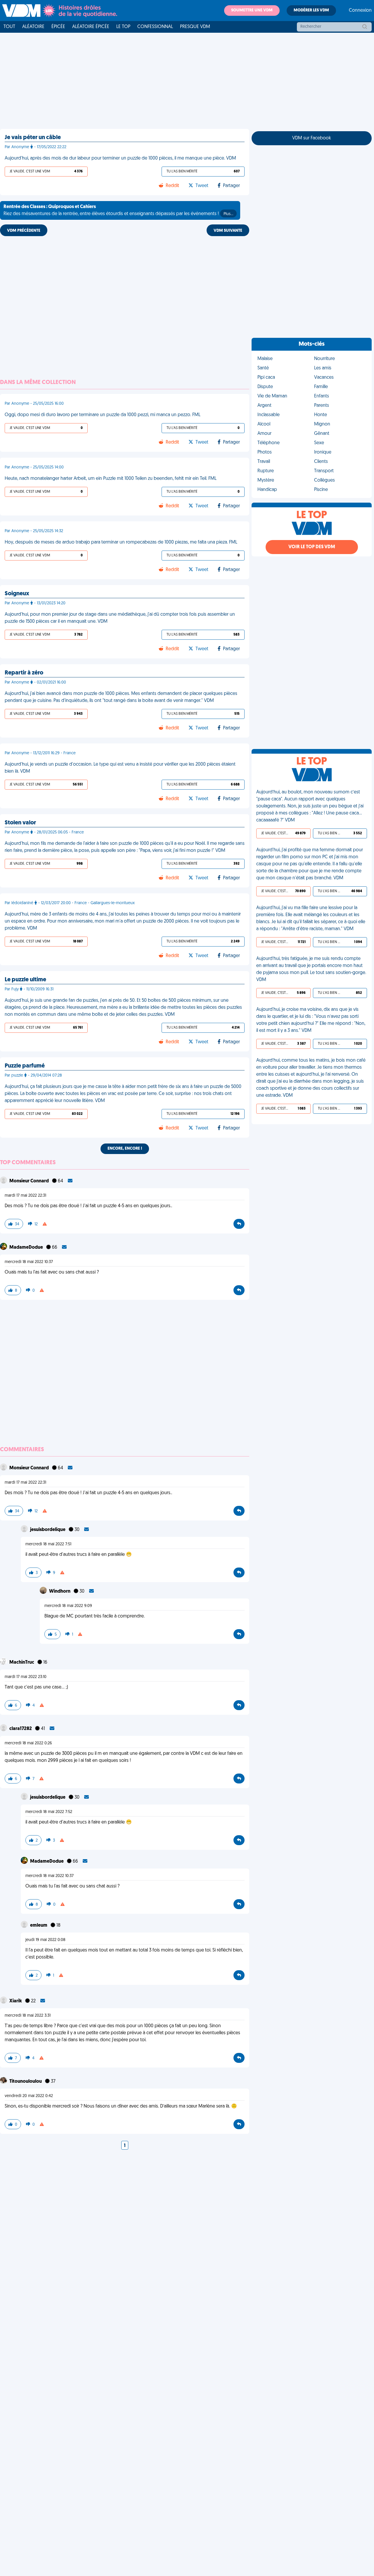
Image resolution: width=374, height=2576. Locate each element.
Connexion (360, 11)
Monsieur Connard (30, 1181)
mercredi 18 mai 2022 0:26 (28, 1743)
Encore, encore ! (125, 1149)
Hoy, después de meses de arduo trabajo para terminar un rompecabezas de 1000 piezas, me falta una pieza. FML (121, 542)
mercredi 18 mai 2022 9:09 (68, 1606)
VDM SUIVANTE (228, 231)
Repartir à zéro (24, 673)
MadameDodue (27, 1248)
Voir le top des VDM (312, 547)
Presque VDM (195, 27)
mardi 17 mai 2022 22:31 (25, 1196)
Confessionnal (155, 27)
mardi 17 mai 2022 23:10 (26, 1677)
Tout (9, 27)
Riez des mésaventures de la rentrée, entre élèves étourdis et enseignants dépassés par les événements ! (118, 210)
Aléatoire (33, 27)
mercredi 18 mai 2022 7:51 (48, 1544)
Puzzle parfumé (25, 1066)
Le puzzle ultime (25, 980)
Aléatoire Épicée (91, 27)
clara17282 (21, 1729)
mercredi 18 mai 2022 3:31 (28, 2016)
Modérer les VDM (311, 10)
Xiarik (16, 2001)
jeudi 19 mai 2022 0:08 (45, 1940)
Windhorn (60, 1591)
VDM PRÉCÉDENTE (24, 231)
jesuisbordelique (48, 1530)
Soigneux (17, 594)
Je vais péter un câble (33, 138)
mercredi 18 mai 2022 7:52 (49, 1812)
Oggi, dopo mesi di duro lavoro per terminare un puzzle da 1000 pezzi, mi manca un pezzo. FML (103, 415)
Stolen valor (20, 823)
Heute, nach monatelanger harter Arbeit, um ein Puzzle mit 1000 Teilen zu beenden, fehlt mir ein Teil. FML (111, 479)
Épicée (58, 27)
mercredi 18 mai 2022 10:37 (29, 1262)
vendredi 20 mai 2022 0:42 (29, 2096)
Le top (123, 27)
